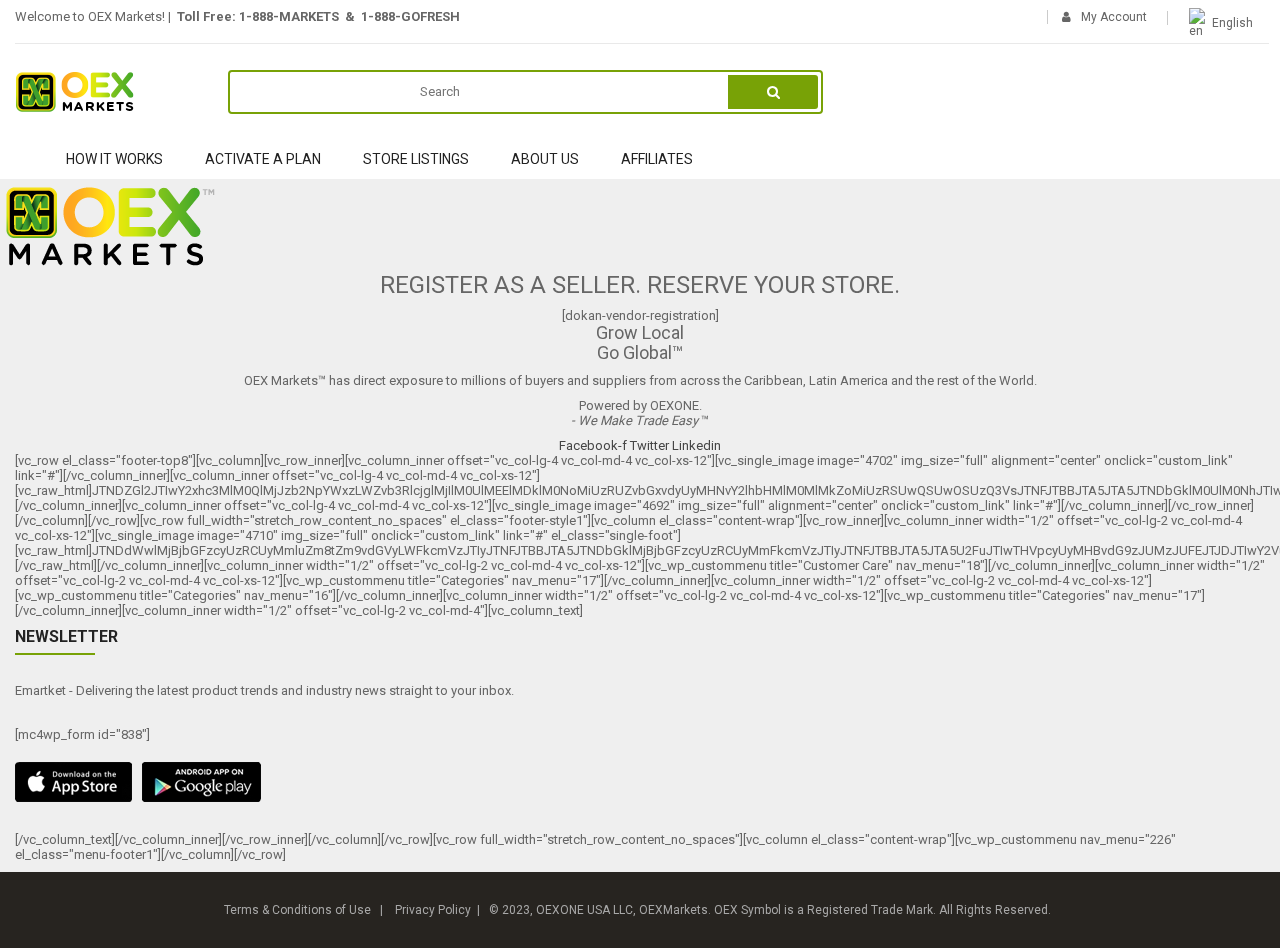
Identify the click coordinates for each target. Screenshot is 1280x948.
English (1232, 23)
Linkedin (696, 445)
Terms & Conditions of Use (297, 910)
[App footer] (640, 782)
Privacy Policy (433, 910)
